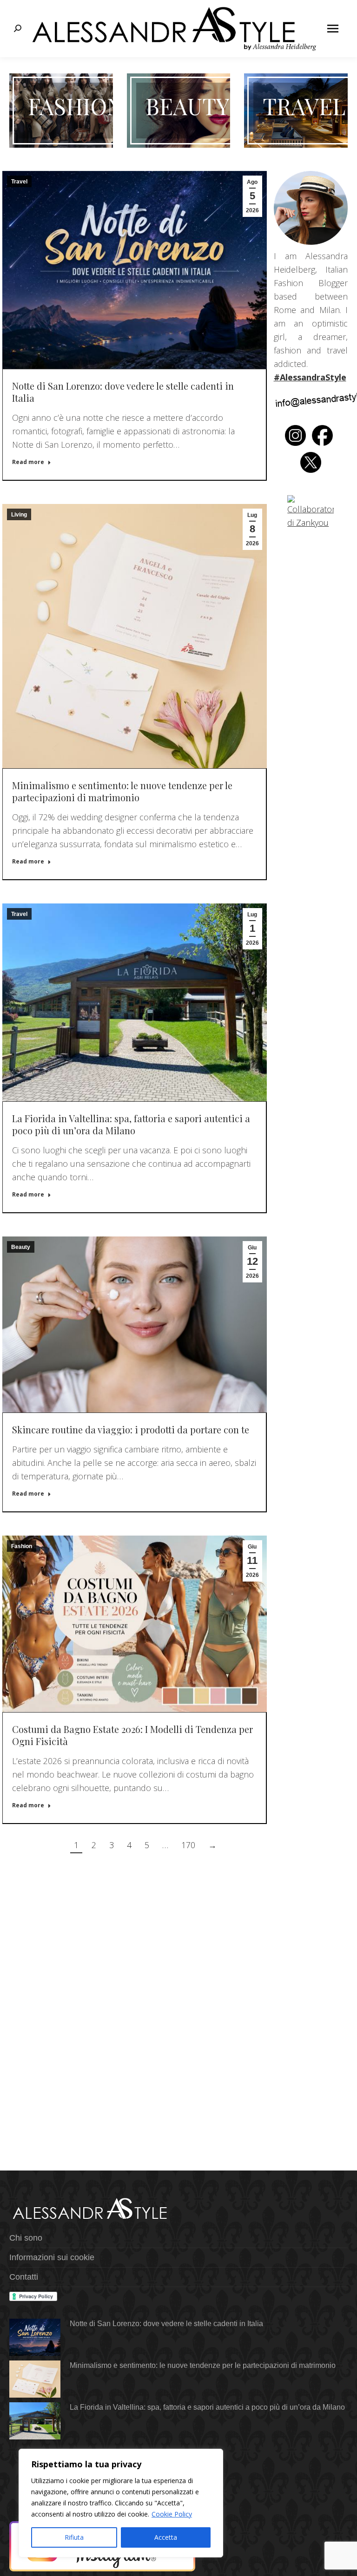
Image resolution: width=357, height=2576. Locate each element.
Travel (19, 182)
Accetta (166, 2537)
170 (188, 1845)
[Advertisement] (135, 1945)
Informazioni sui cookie (52, 2257)
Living (19, 515)
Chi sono (26, 2238)
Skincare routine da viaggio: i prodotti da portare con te (131, 1429)
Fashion (22, 1546)
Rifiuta (74, 2537)
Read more (28, 462)
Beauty (21, 1247)
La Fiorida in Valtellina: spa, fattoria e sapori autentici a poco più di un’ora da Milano (131, 1124)
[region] (121, 2503)
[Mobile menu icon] (333, 29)
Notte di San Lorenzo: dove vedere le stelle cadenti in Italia (123, 392)
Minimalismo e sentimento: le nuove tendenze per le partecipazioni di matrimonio (122, 791)
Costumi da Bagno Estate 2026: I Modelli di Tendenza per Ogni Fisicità (132, 1735)
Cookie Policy (172, 2514)
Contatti (24, 2277)
